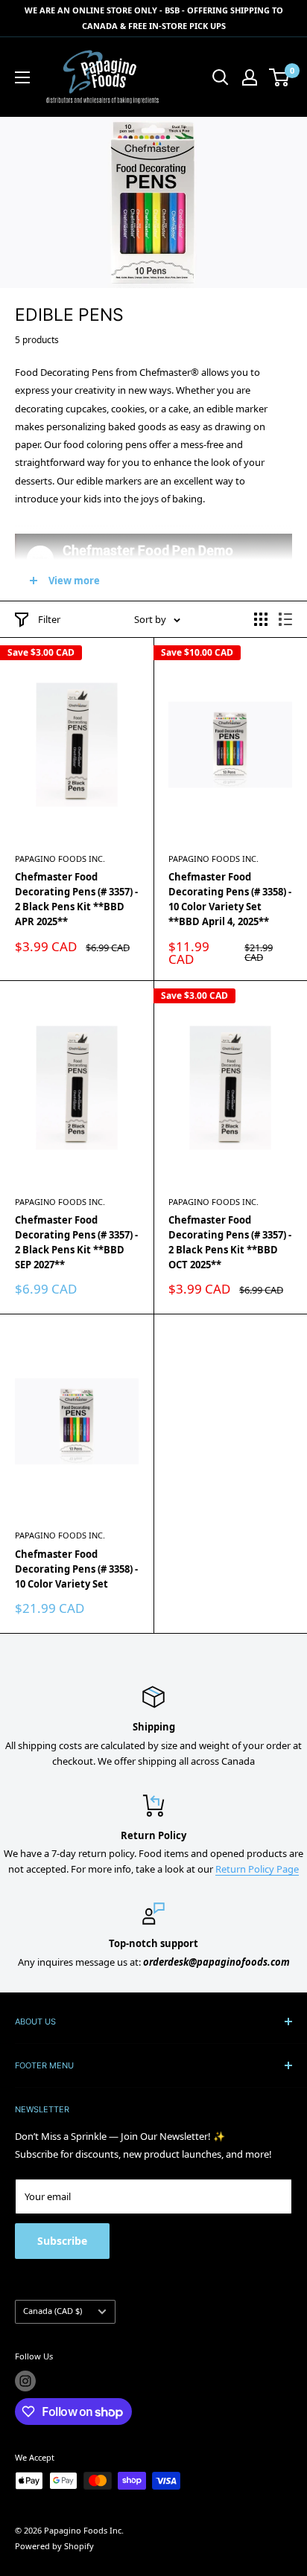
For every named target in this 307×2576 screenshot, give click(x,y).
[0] (280, 77)
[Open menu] (22, 77)
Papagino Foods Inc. (60, 859)
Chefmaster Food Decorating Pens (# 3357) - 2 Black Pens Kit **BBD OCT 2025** (230, 1242)
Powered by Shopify (54, 2546)
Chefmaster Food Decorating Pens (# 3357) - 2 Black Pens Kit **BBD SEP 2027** (76, 1242)
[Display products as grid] (261, 619)
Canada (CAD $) (53, 2311)
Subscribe (62, 2241)
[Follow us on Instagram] (25, 2381)
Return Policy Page (257, 1869)
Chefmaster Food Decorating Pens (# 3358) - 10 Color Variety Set (76, 1569)
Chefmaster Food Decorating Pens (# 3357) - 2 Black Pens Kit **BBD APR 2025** (76, 899)
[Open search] (221, 77)
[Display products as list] (285, 619)
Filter (49, 619)
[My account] (250, 77)
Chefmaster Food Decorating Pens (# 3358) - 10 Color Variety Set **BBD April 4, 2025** (230, 899)
